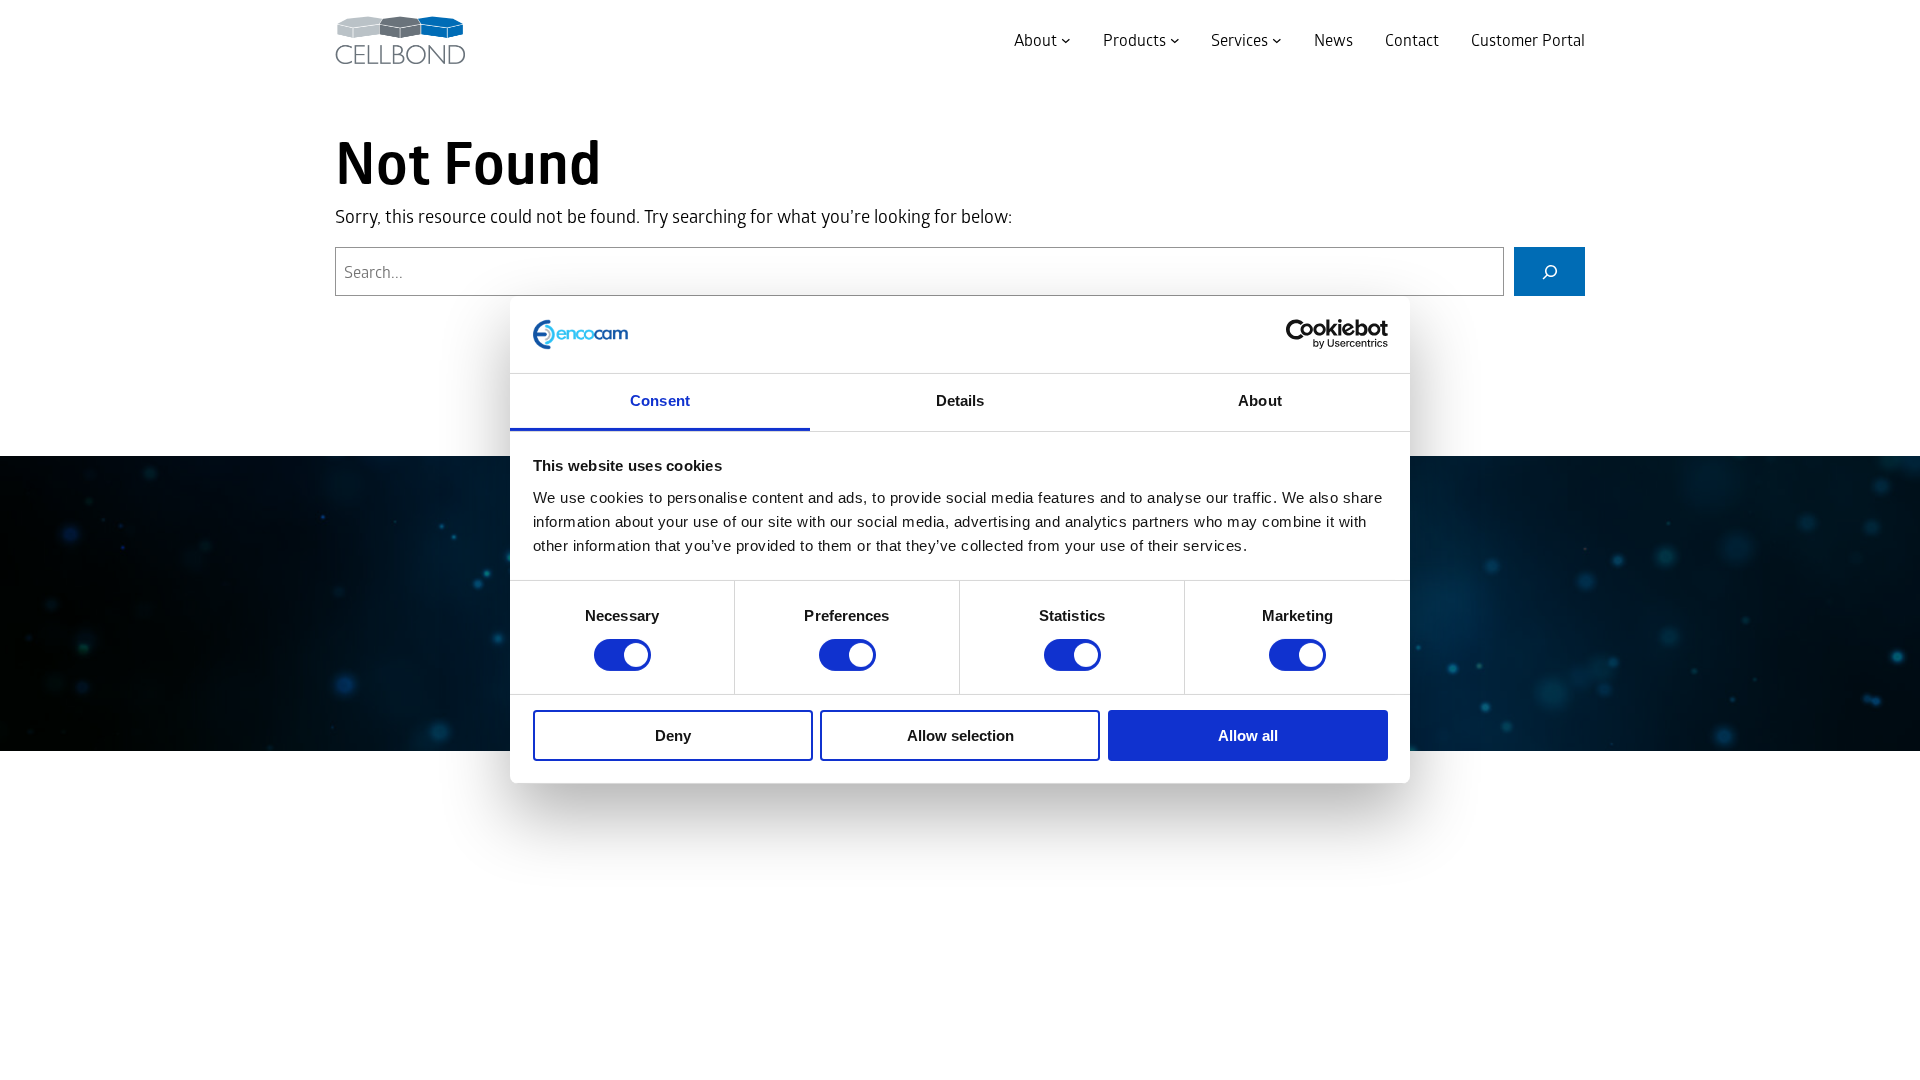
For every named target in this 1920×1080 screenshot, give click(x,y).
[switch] (847, 655)
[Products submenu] (1175, 40)
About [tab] (1260, 400)
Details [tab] (960, 400)
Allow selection (960, 735)
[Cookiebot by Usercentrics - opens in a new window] (1300, 334)
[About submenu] (1066, 40)
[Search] (1549, 271)
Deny (673, 735)
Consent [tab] (660, 400)
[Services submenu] (1277, 40)
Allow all (1248, 735)
